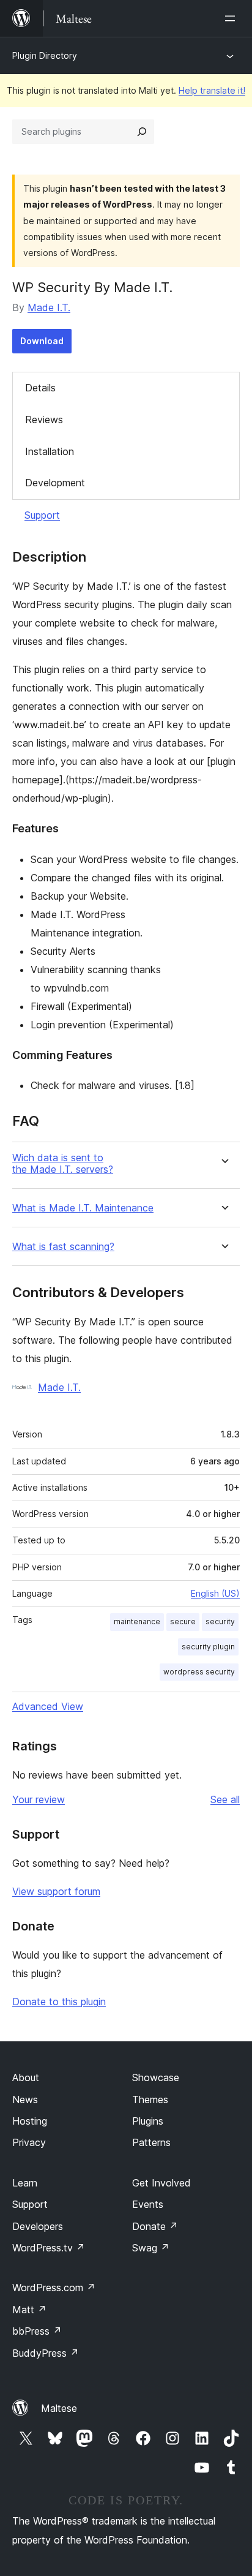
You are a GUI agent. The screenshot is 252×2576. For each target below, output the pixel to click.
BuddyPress (46, 2353)
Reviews (44, 420)
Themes (150, 2100)
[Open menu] (232, 18)
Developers (38, 2226)
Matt (29, 2310)
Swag (151, 2248)
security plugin (208, 1647)
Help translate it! (212, 90)
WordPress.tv (49, 2248)
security (220, 1621)
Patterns (151, 2142)
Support (42, 515)
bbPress (37, 2331)
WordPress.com (54, 2288)
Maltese (59, 2408)
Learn (25, 2183)
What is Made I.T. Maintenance (83, 1208)
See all (225, 1799)
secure (183, 1621)
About (26, 2077)
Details (40, 388)
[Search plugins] (142, 132)
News (25, 2100)
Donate (155, 2226)
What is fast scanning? (63, 1247)
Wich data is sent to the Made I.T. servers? (63, 1164)
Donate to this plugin (59, 2002)
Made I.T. (49, 307)
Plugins (148, 2121)
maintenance (137, 1621)
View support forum (56, 1891)
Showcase (156, 2077)
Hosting (30, 2121)
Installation (50, 451)
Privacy (29, 2142)
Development (55, 483)
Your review (39, 1799)
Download (42, 341)
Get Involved (161, 2183)
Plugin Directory (45, 55)
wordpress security (199, 1672)
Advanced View (48, 1706)
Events (148, 2204)
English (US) (215, 1593)
